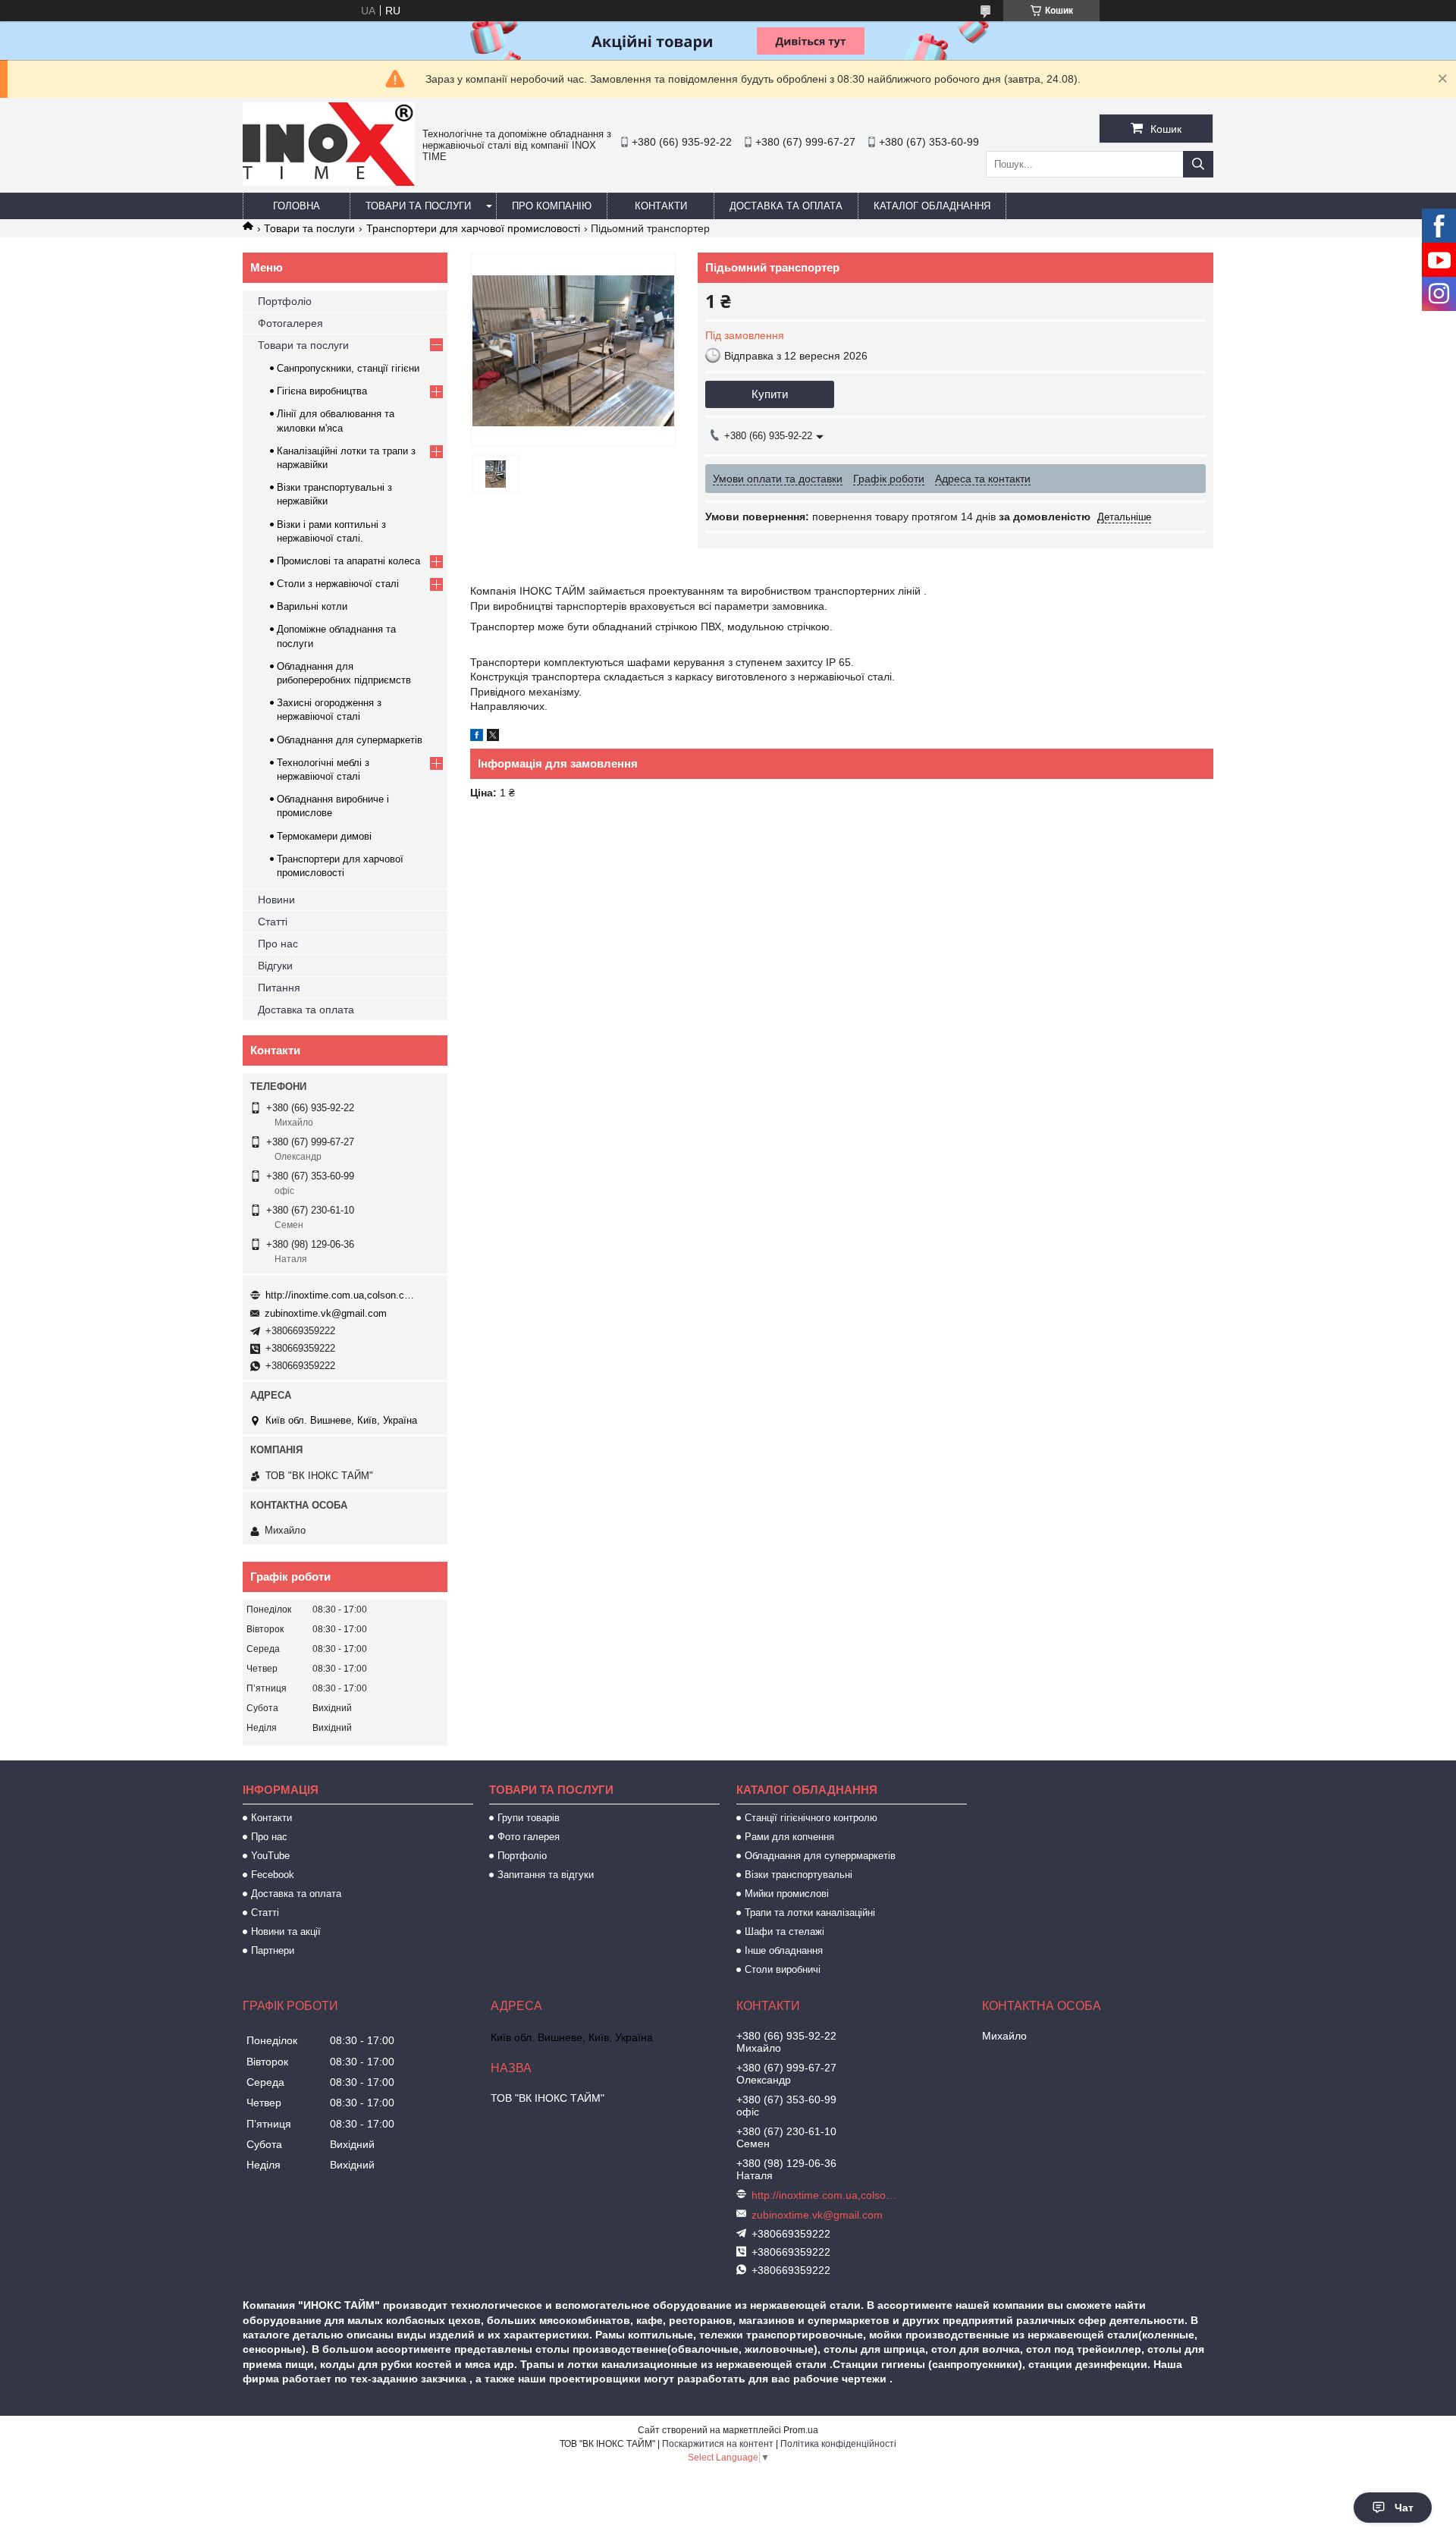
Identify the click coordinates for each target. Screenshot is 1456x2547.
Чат (1404, 2508)
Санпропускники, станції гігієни (348, 368)
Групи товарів (529, 1818)
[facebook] (477, 737)
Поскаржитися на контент (718, 2444)
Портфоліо (285, 301)
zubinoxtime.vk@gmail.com (326, 1313)
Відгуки (275, 966)
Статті (273, 922)
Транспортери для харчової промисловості (473, 228)
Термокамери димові (324, 836)
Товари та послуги (418, 206)
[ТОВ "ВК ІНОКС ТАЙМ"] (329, 182)
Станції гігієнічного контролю (811, 1818)
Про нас (278, 944)
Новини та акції (286, 1931)
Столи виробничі (783, 1969)
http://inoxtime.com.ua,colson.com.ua (341, 1295)
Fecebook (273, 1875)
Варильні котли (312, 606)
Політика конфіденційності (838, 2444)
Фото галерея (529, 1837)
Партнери (273, 1950)
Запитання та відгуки (546, 1875)
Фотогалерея (290, 323)
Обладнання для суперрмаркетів (820, 1856)
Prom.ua (801, 2430)
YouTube (270, 1856)
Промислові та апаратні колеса (348, 561)
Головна (297, 206)
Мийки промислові (787, 1894)
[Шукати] (1198, 164)
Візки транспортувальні (799, 1875)
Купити (770, 394)
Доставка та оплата (786, 206)
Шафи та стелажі (784, 1931)
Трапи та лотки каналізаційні (810, 1913)
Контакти (661, 206)
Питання (279, 988)
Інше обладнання (784, 1950)
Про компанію (552, 206)
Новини (276, 900)
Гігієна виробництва (322, 391)
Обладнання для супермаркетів (350, 740)
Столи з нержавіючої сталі (338, 584)
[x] (493, 737)
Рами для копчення (789, 1837)
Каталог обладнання (932, 206)
